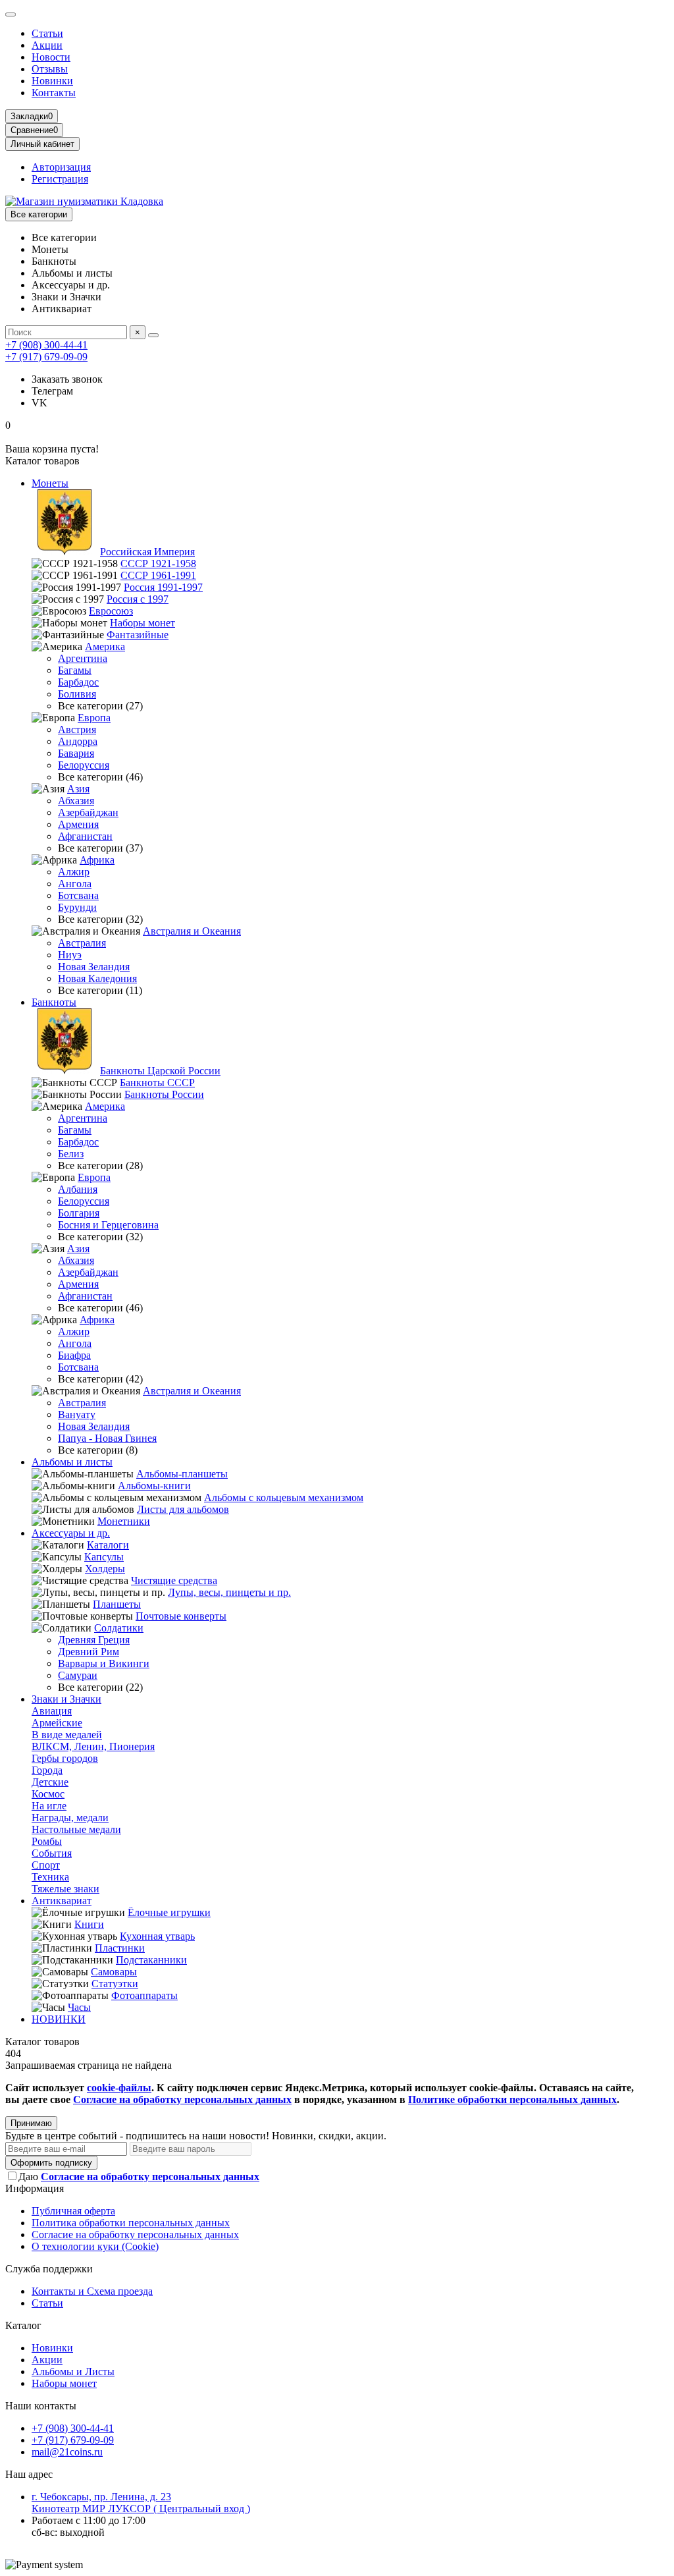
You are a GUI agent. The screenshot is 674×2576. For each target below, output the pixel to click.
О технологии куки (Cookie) (95, 2246)
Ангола (75, 884)
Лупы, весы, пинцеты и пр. (229, 1592)
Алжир (74, 872)
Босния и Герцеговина (108, 1225)
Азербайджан (88, 812)
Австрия (77, 729)
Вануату (77, 1414)
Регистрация (60, 179)
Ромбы (47, 1841)
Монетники (124, 1521)
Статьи (47, 33)
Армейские (57, 1723)
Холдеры (105, 1569)
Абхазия (76, 801)
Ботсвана (78, 895)
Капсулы (104, 1557)
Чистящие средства (174, 1580)
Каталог (23, 2325)
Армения (78, 824)
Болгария (79, 1213)
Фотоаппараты (144, 1995)
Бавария (76, 753)
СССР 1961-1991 (158, 575)
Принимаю (31, 2123)
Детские (50, 1782)
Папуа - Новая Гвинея (107, 1438)
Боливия (77, 694)
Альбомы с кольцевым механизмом (284, 1497)
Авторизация (61, 167)
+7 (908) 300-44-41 (46, 345)
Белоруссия (84, 765)
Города (47, 1770)
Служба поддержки (49, 2269)
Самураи (78, 1675)
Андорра (78, 741)
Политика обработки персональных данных (131, 2223)
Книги (89, 1924)
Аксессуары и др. (71, 1533)
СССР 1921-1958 (158, 563)
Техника (50, 1877)
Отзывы (50, 69)
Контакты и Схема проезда (92, 2291)
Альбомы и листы (72, 1462)
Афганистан (85, 836)
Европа (94, 718)
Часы (79, 2007)
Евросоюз (111, 611)
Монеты (50, 483)
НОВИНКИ (59, 2019)
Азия (78, 789)
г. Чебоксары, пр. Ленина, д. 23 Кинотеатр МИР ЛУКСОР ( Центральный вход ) (141, 2503)
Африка (97, 860)
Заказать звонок (67, 379)
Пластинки (120, 1948)
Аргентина (83, 658)
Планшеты (117, 1604)
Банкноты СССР (157, 1082)
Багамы (75, 670)
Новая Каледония (97, 978)
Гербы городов (65, 1758)
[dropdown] (11, 14)
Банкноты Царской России (160, 1071)
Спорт (46, 1865)
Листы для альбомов (183, 1509)
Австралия (82, 943)
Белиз (71, 1154)
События (52, 1853)
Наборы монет (143, 623)
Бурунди (77, 907)
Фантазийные (138, 635)
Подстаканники (151, 1960)
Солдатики (119, 1628)
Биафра (74, 1355)
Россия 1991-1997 (163, 587)
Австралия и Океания (192, 931)
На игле (49, 1806)
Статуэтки (115, 1984)
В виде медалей (67, 1735)
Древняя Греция (94, 1640)
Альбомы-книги (154, 1486)
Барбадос (78, 682)
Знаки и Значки (66, 1699)
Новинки (52, 81)
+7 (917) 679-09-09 (46, 357)
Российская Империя (147, 552)
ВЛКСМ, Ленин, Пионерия (93, 1746)
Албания (78, 1189)
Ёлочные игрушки (169, 1912)
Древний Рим (89, 1652)
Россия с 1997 (138, 599)
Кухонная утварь (157, 1936)
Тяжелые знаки (65, 1889)
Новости (51, 57)
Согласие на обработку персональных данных (135, 2234)
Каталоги (108, 1545)
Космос (48, 1794)
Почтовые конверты (181, 1616)
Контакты (54, 93)
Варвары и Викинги (104, 1663)
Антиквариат (62, 1901)
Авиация (52, 1711)
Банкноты (54, 1002)
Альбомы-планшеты (182, 1474)
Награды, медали (70, 1818)
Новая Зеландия (94, 967)
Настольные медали (76, 1829)
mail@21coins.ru (67, 2452)
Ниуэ (70, 955)
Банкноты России (164, 1094)
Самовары (114, 1972)
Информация (35, 2188)
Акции (47, 45)
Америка (105, 646)
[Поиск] (153, 335)
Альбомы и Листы (73, 2371)
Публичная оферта (73, 2211)
